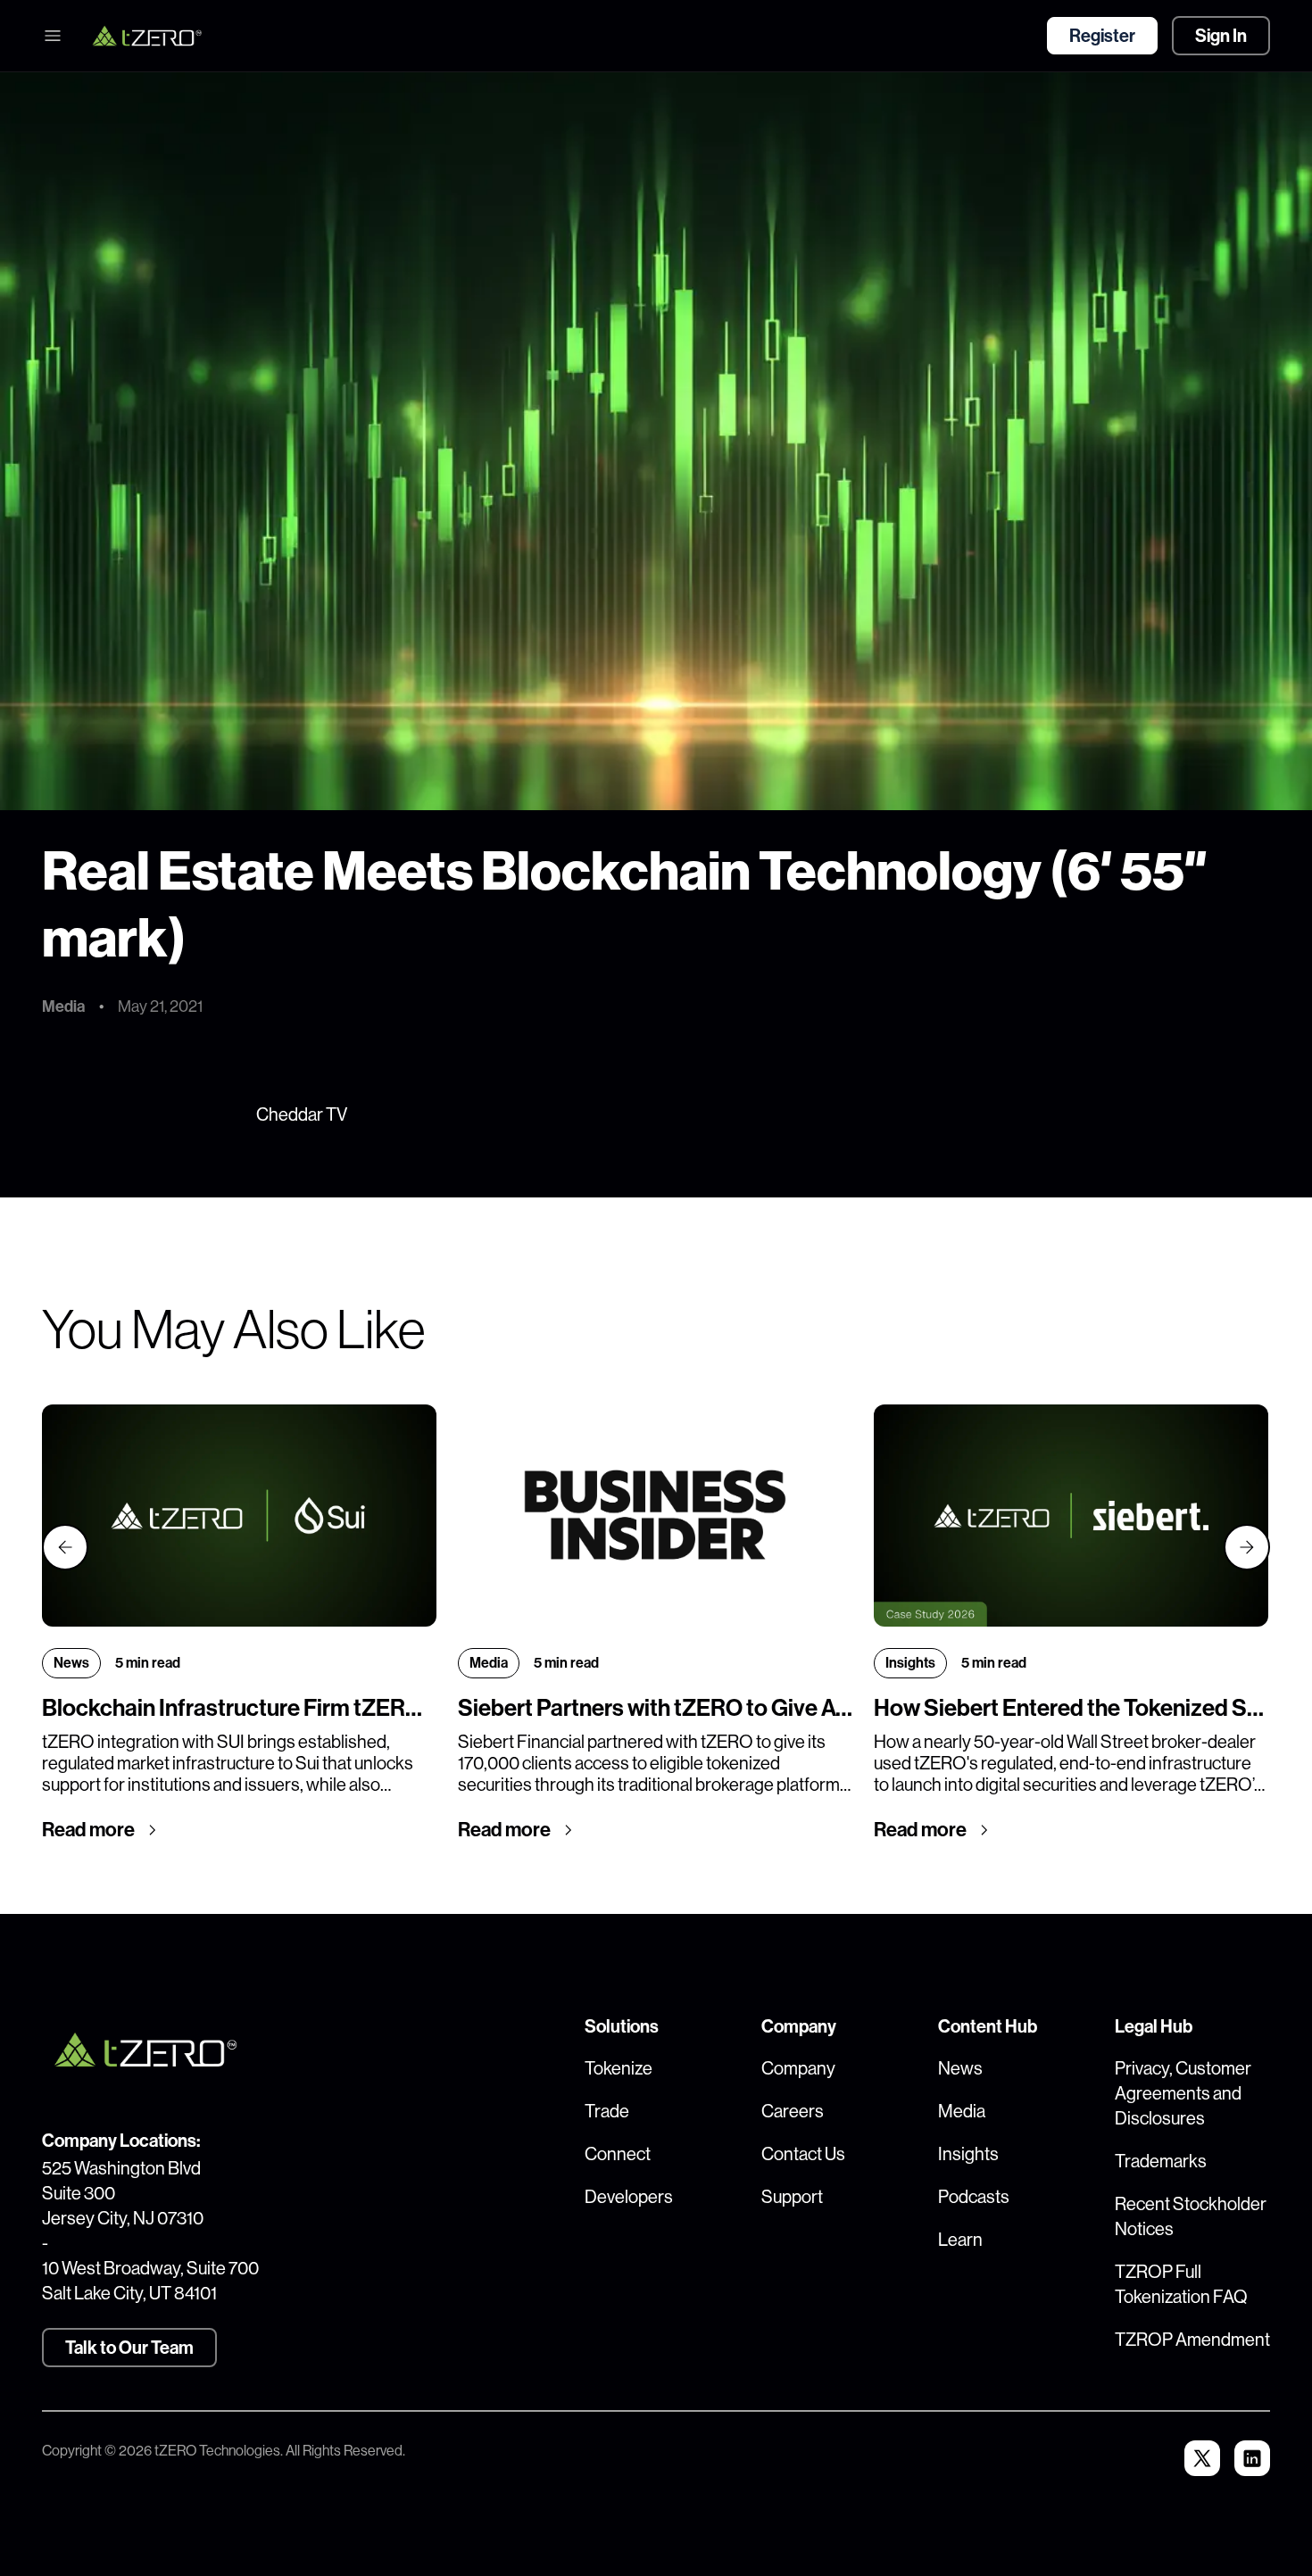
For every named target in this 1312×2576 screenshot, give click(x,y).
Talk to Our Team (129, 2348)
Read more (88, 1830)
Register (1102, 36)
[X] (1202, 2458)
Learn (960, 2240)
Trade (607, 2112)
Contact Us (803, 2154)
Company (798, 2069)
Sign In (1221, 36)
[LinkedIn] (1252, 2458)
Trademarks (1161, 2162)
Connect (618, 2154)
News (960, 2069)
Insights (968, 2154)
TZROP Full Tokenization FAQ (1181, 2285)
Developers (629, 2197)
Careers (793, 2112)
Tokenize (619, 2069)
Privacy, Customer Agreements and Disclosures (1183, 2094)
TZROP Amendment (1192, 2340)
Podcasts (974, 2197)
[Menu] (53, 36)
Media (962, 2112)
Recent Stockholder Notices (1191, 2217)
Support (792, 2197)
